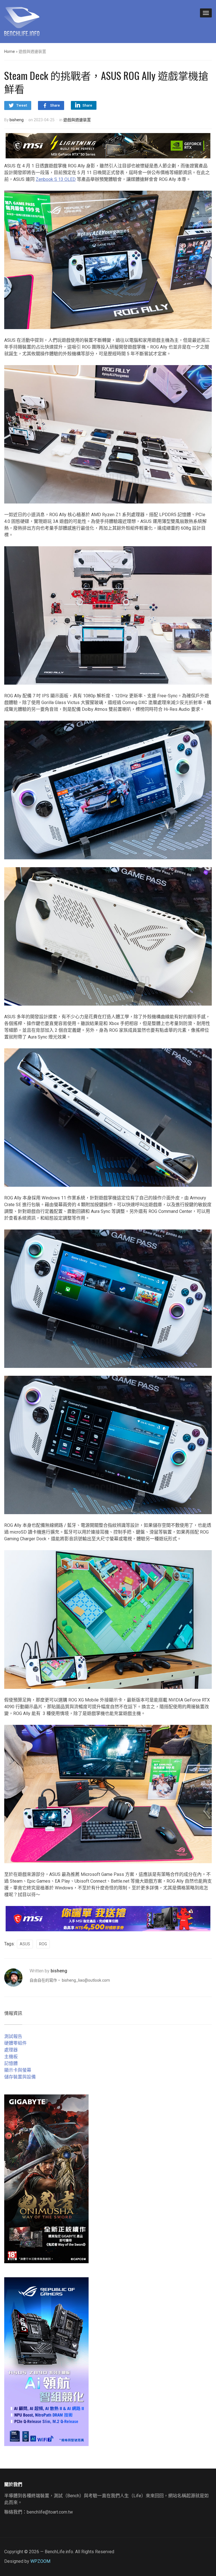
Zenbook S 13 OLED (56, 179)
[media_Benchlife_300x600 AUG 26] (46, 2178)
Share (55, 105)
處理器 (11, 2050)
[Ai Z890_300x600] (46, 2361)
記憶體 (11, 2063)
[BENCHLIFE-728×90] (108, 1918)
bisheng (17, 120)
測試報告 (13, 2036)
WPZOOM (40, 2561)
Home (10, 51)
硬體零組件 (15, 2043)
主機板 (11, 2057)
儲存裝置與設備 (20, 2077)
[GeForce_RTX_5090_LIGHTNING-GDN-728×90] (108, 145)
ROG (43, 1944)
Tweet (22, 105)
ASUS (25, 1944)
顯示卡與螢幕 (18, 2070)
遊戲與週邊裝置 (77, 120)
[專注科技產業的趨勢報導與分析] (22, 21)
